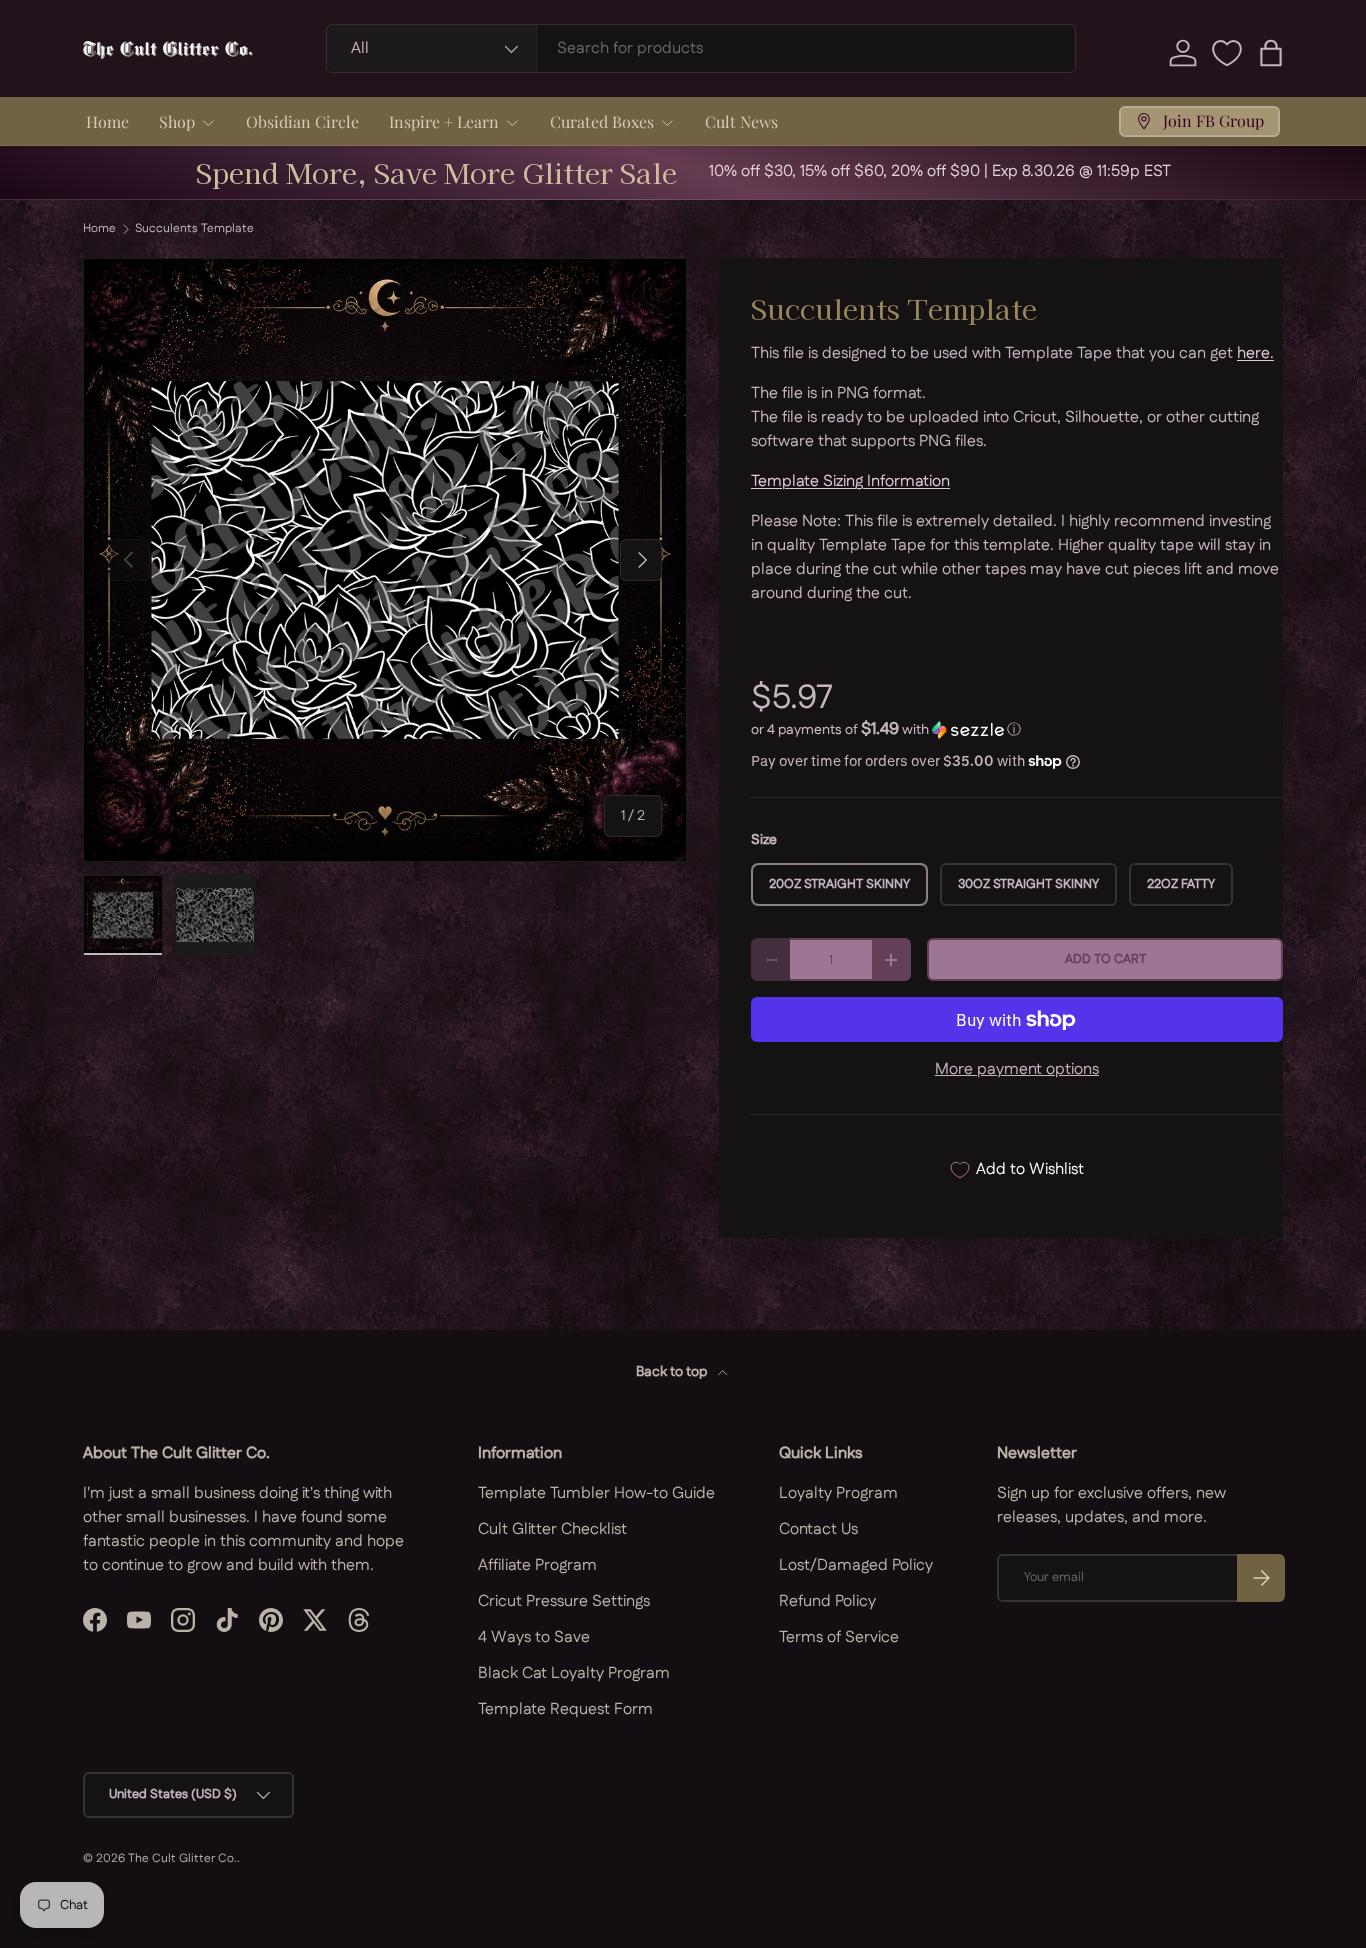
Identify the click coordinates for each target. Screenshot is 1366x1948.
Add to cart (1105, 959)
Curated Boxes (602, 121)
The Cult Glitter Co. (182, 1858)
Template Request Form (565, 1709)
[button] (1271, 53)
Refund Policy (827, 1601)
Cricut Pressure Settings (564, 1601)
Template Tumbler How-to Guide (596, 1493)
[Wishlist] (1227, 53)
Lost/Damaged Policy (856, 1565)
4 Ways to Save (534, 1637)
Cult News (741, 121)
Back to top (673, 1372)
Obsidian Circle (302, 121)
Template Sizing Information (850, 481)
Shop (177, 121)
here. (1255, 353)
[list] (385, 560)
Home (107, 121)
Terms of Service (839, 1637)
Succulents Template (194, 229)
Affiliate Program (537, 1565)
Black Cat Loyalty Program (574, 1673)
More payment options (1017, 1069)
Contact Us (818, 1529)
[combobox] (701, 48)
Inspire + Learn (444, 121)
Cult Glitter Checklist (552, 1529)
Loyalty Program (838, 1493)
